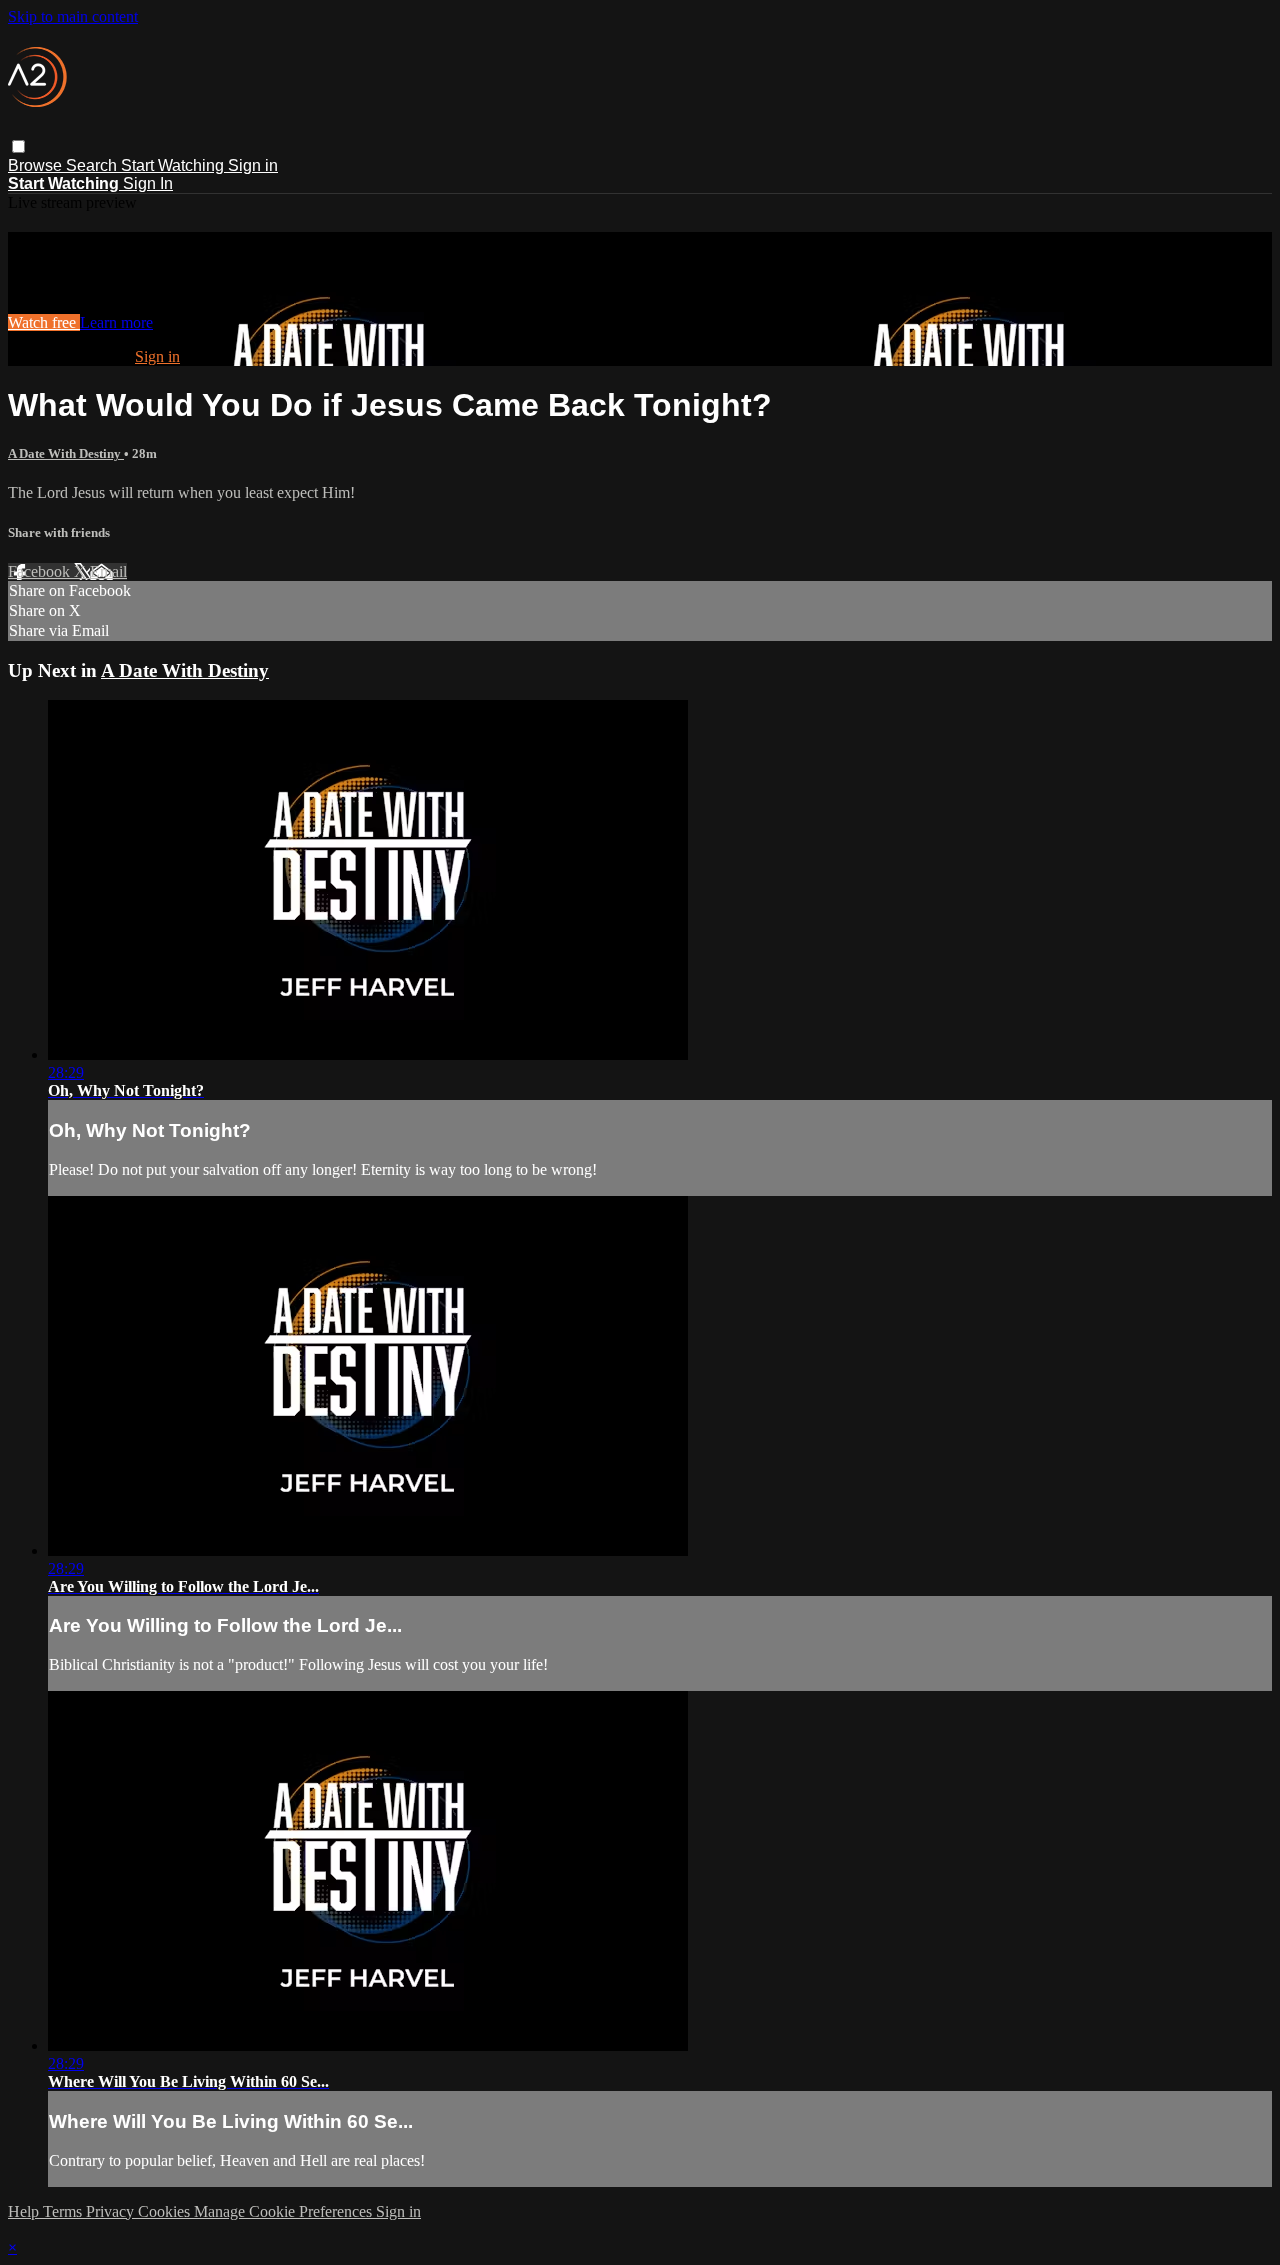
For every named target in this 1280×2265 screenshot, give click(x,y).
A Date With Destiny (66, 453)
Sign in (253, 165)
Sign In (148, 183)
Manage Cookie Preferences (285, 2211)
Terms (64, 2211)
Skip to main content (73, 16)
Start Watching (174, 165)
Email (108, 571)
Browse (37, 165)
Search (93, 165)
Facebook (41, 571)
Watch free (44, 322)
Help (25, 2211)
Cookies (166, 2211)
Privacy (112, 2211)
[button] (18, 146)
